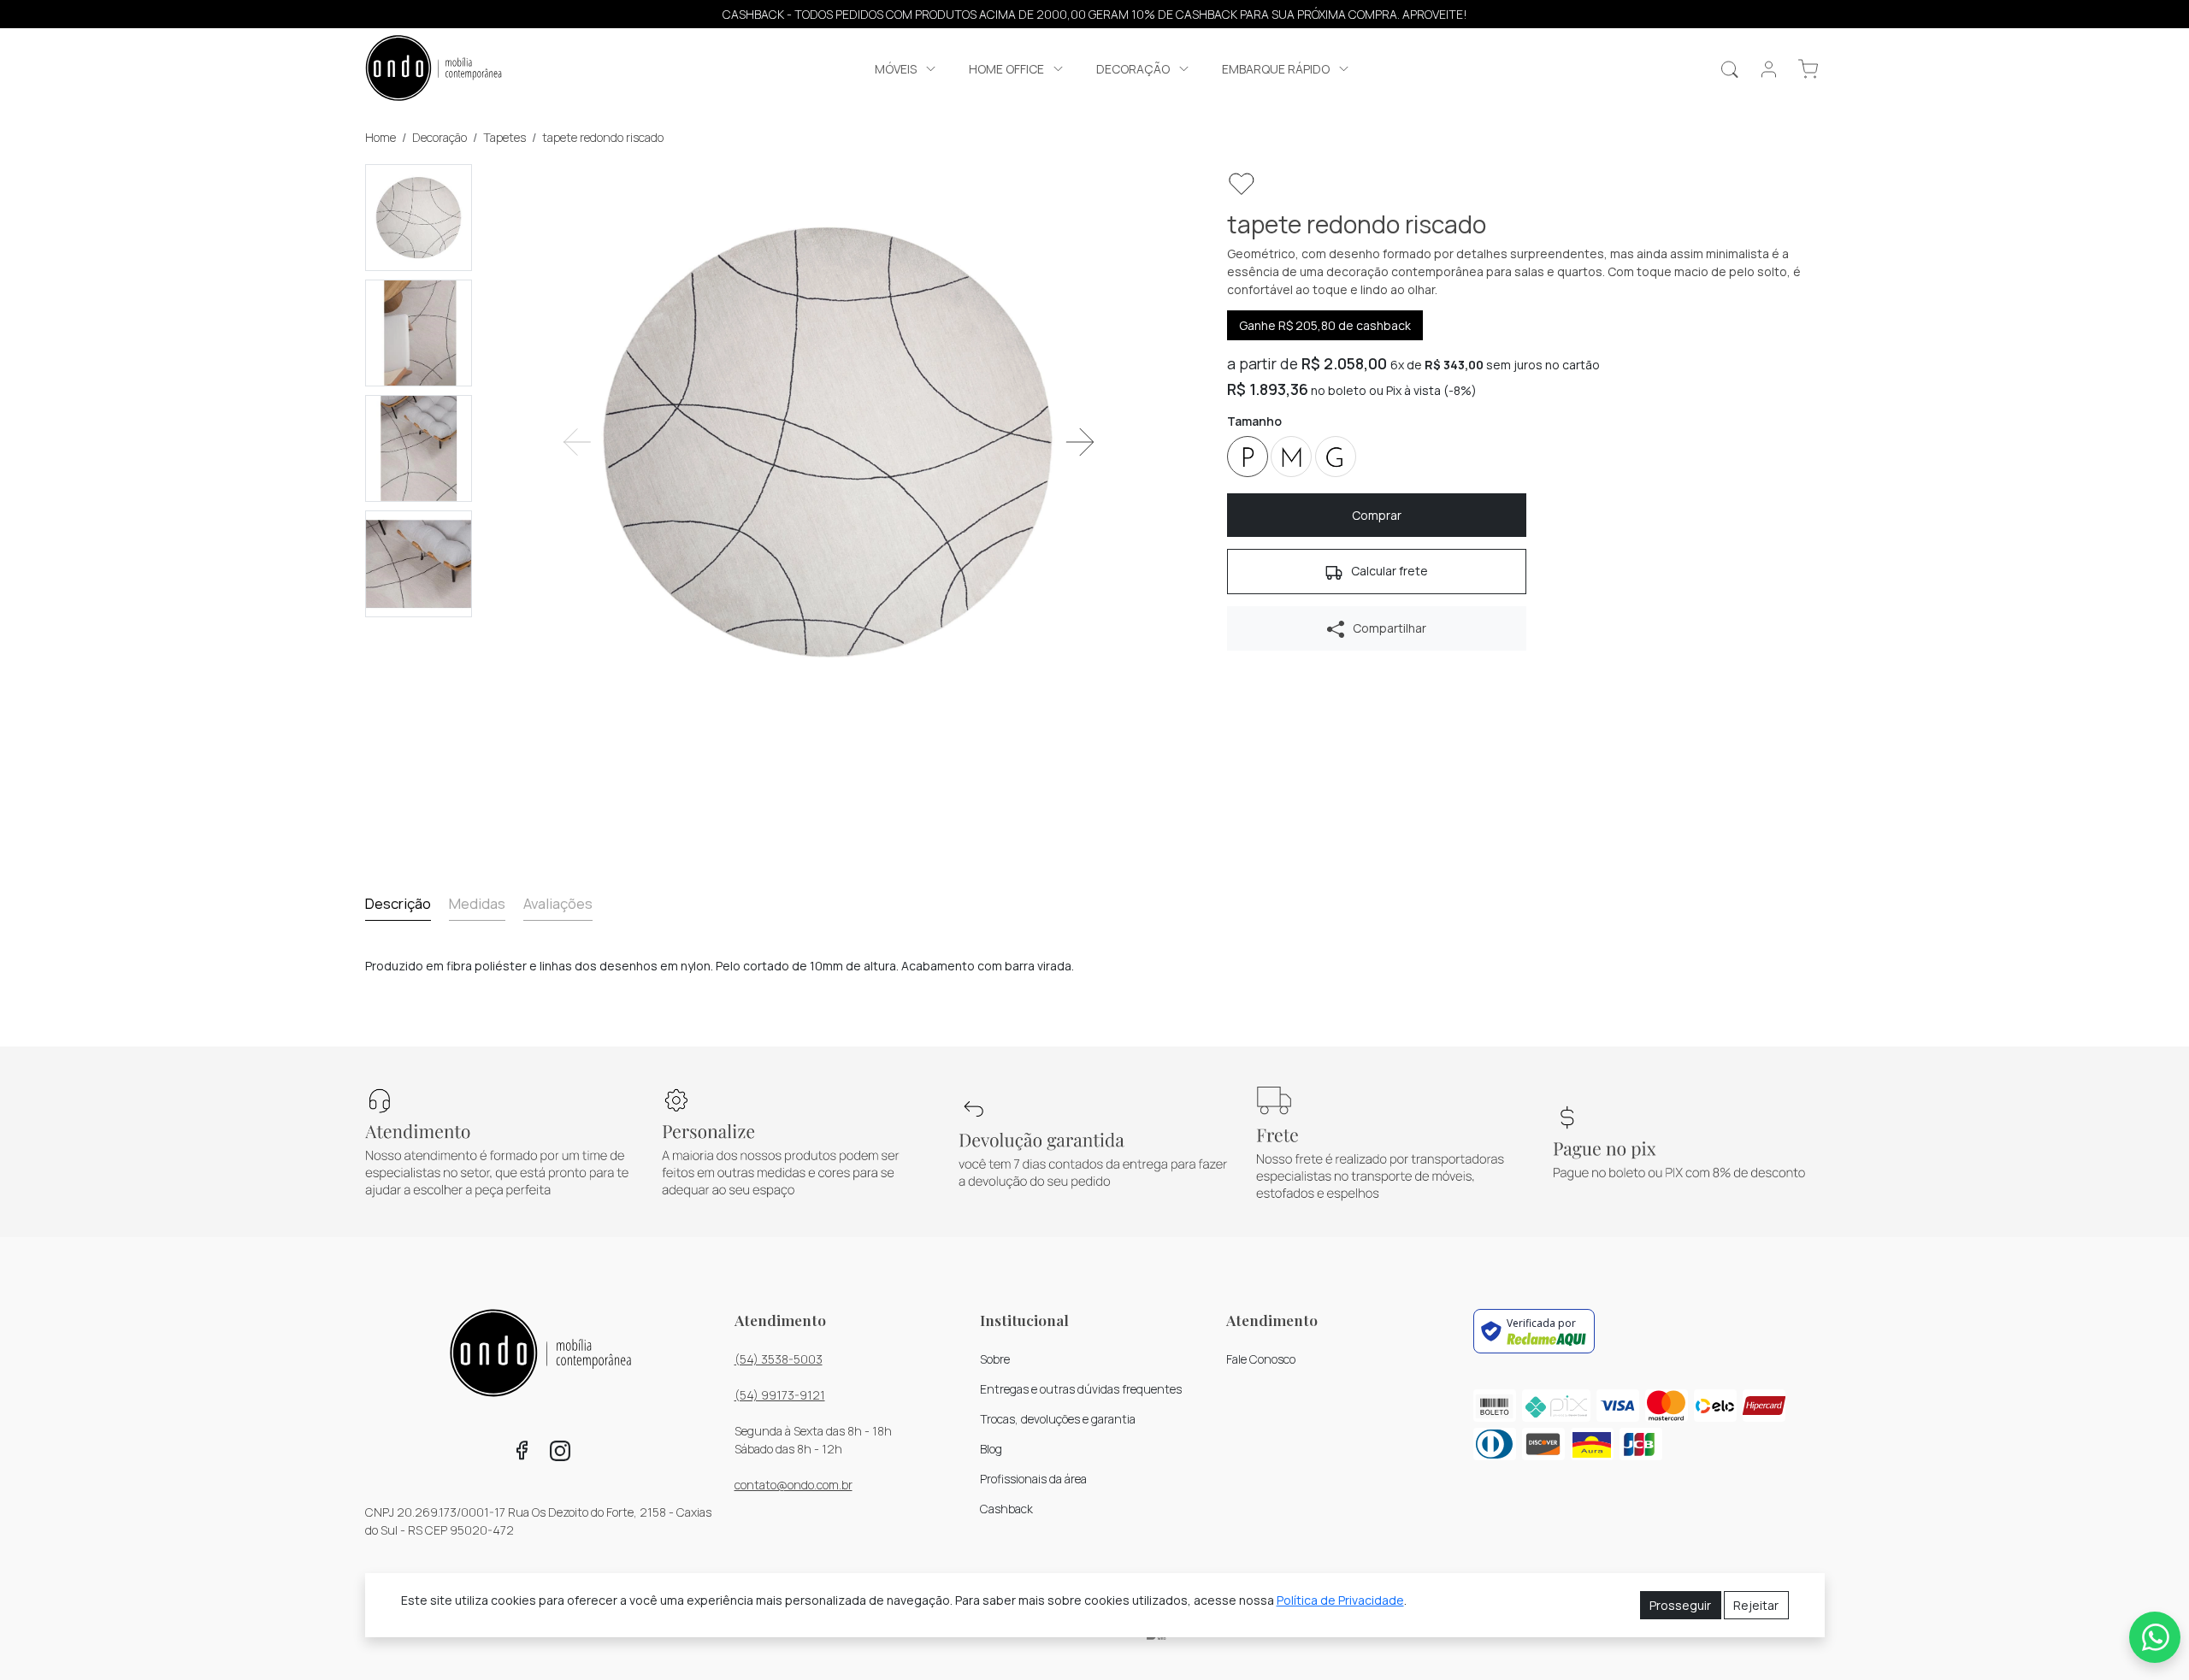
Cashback (1006, 1509)
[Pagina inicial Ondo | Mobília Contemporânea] (434, 70)
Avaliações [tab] (558, 903)
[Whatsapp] (2155, 1637)
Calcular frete (1388, 571)
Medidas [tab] (477, 903)
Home (381, 137)
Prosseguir (1680, 1605)
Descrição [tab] (398, 903)
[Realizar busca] (1729, 69)
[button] (907, 69)
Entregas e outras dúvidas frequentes (1081, 1389)
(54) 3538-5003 (779, 1359)
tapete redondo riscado (603, 137)
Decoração (440, 137)
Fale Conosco (1261, 1359)
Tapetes (504, 137)
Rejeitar (1756, 1605)
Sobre (995, 1359)
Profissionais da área (1033, 1479)
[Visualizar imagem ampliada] (829, 442)
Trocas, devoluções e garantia (1058, 1419)
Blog (991, 1449)
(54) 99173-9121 (780, 1395)
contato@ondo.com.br (794, 1485)
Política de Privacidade (1340, 1600)
